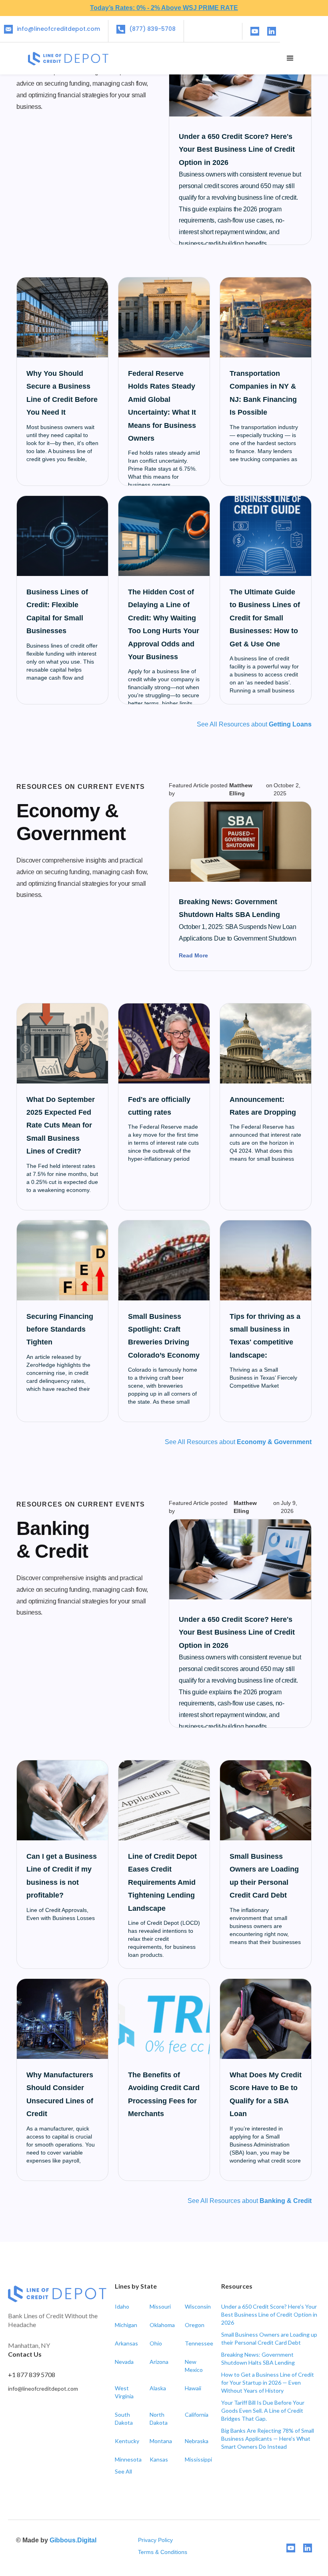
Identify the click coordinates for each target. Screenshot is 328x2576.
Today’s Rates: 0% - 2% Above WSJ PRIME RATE (164, 8)
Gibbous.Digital (73, 2540)
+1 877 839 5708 (32, 2374)
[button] (290, 58)
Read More (193, 955)
